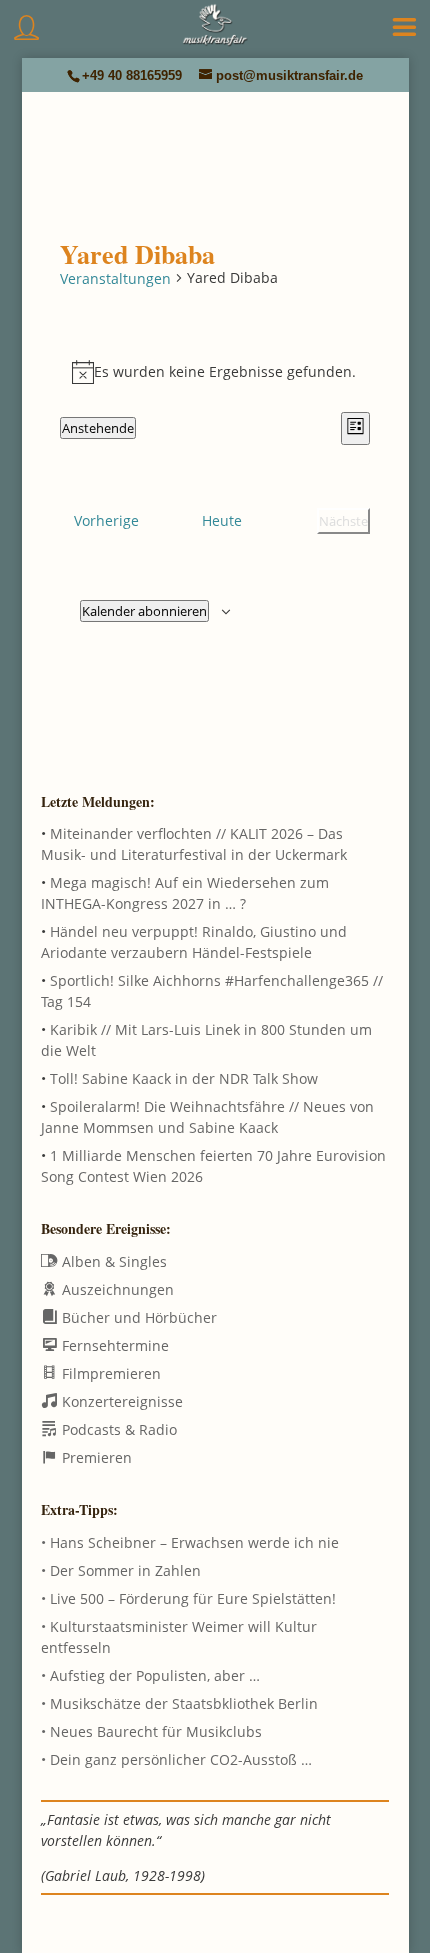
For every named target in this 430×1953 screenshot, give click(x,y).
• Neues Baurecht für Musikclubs (151, 1731)
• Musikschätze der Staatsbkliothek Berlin (179, 1703)
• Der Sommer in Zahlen (121, 1570)
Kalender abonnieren (144, 611)
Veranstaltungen (115, 278)
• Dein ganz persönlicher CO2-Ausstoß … (176, 1759)
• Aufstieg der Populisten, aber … (150, 1675)
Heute (222, 520)
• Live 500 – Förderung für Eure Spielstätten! (188, 1598)
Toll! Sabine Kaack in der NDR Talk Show (184, 1078)
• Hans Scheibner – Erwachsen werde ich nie (190, 1542)
